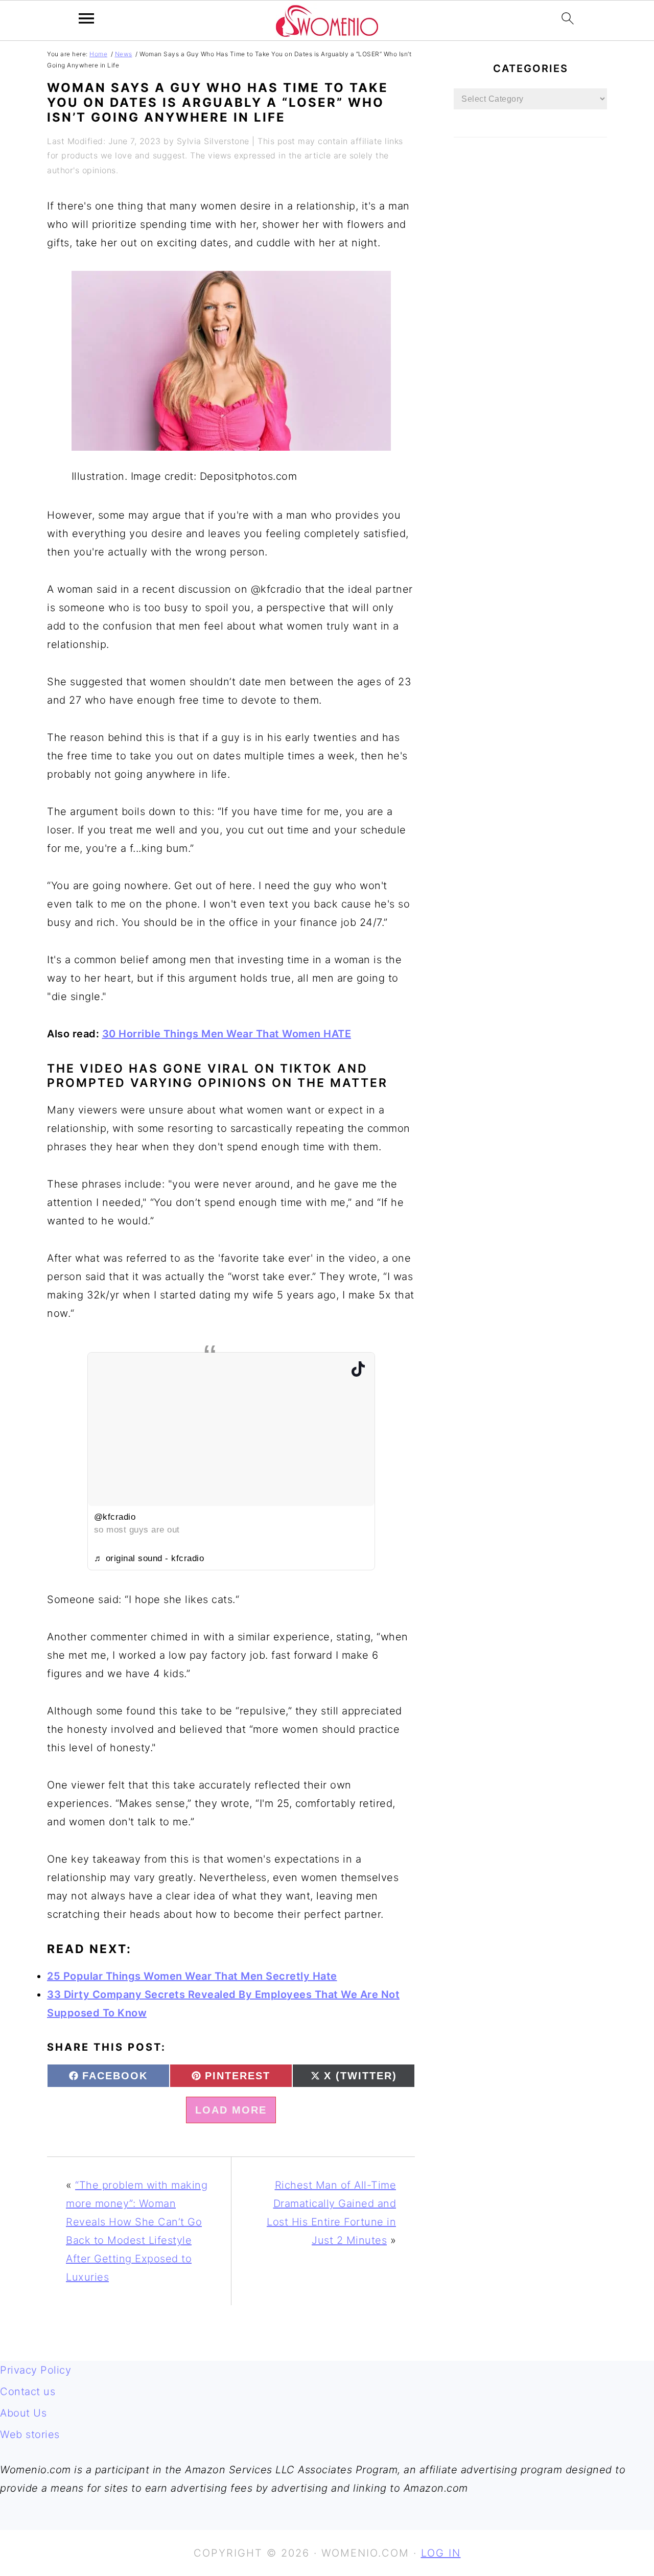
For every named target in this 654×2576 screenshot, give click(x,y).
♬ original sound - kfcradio (149, 1558)
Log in (441, 2553)
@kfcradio (115, 1517)
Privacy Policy (36, 2370)
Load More (231, 2110)
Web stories (30, 2434)
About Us (23, 2413)
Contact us (28, 2392)
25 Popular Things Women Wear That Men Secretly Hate (192, 1976)
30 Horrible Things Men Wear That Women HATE (227, 1034)
